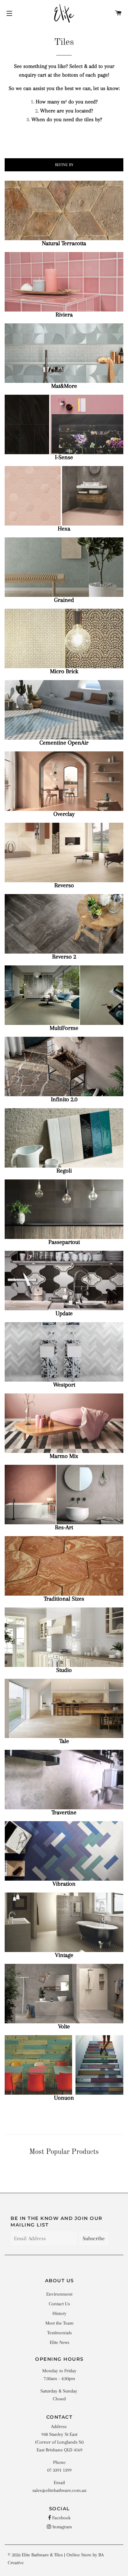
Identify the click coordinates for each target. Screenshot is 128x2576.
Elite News (59, 2342)
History (59, 2313)
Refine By (64, 165)
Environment (59, 2294)
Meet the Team (59, 2323)
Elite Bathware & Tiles (42, 2555)
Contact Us (59, 2304)
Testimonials (59, 2333)
